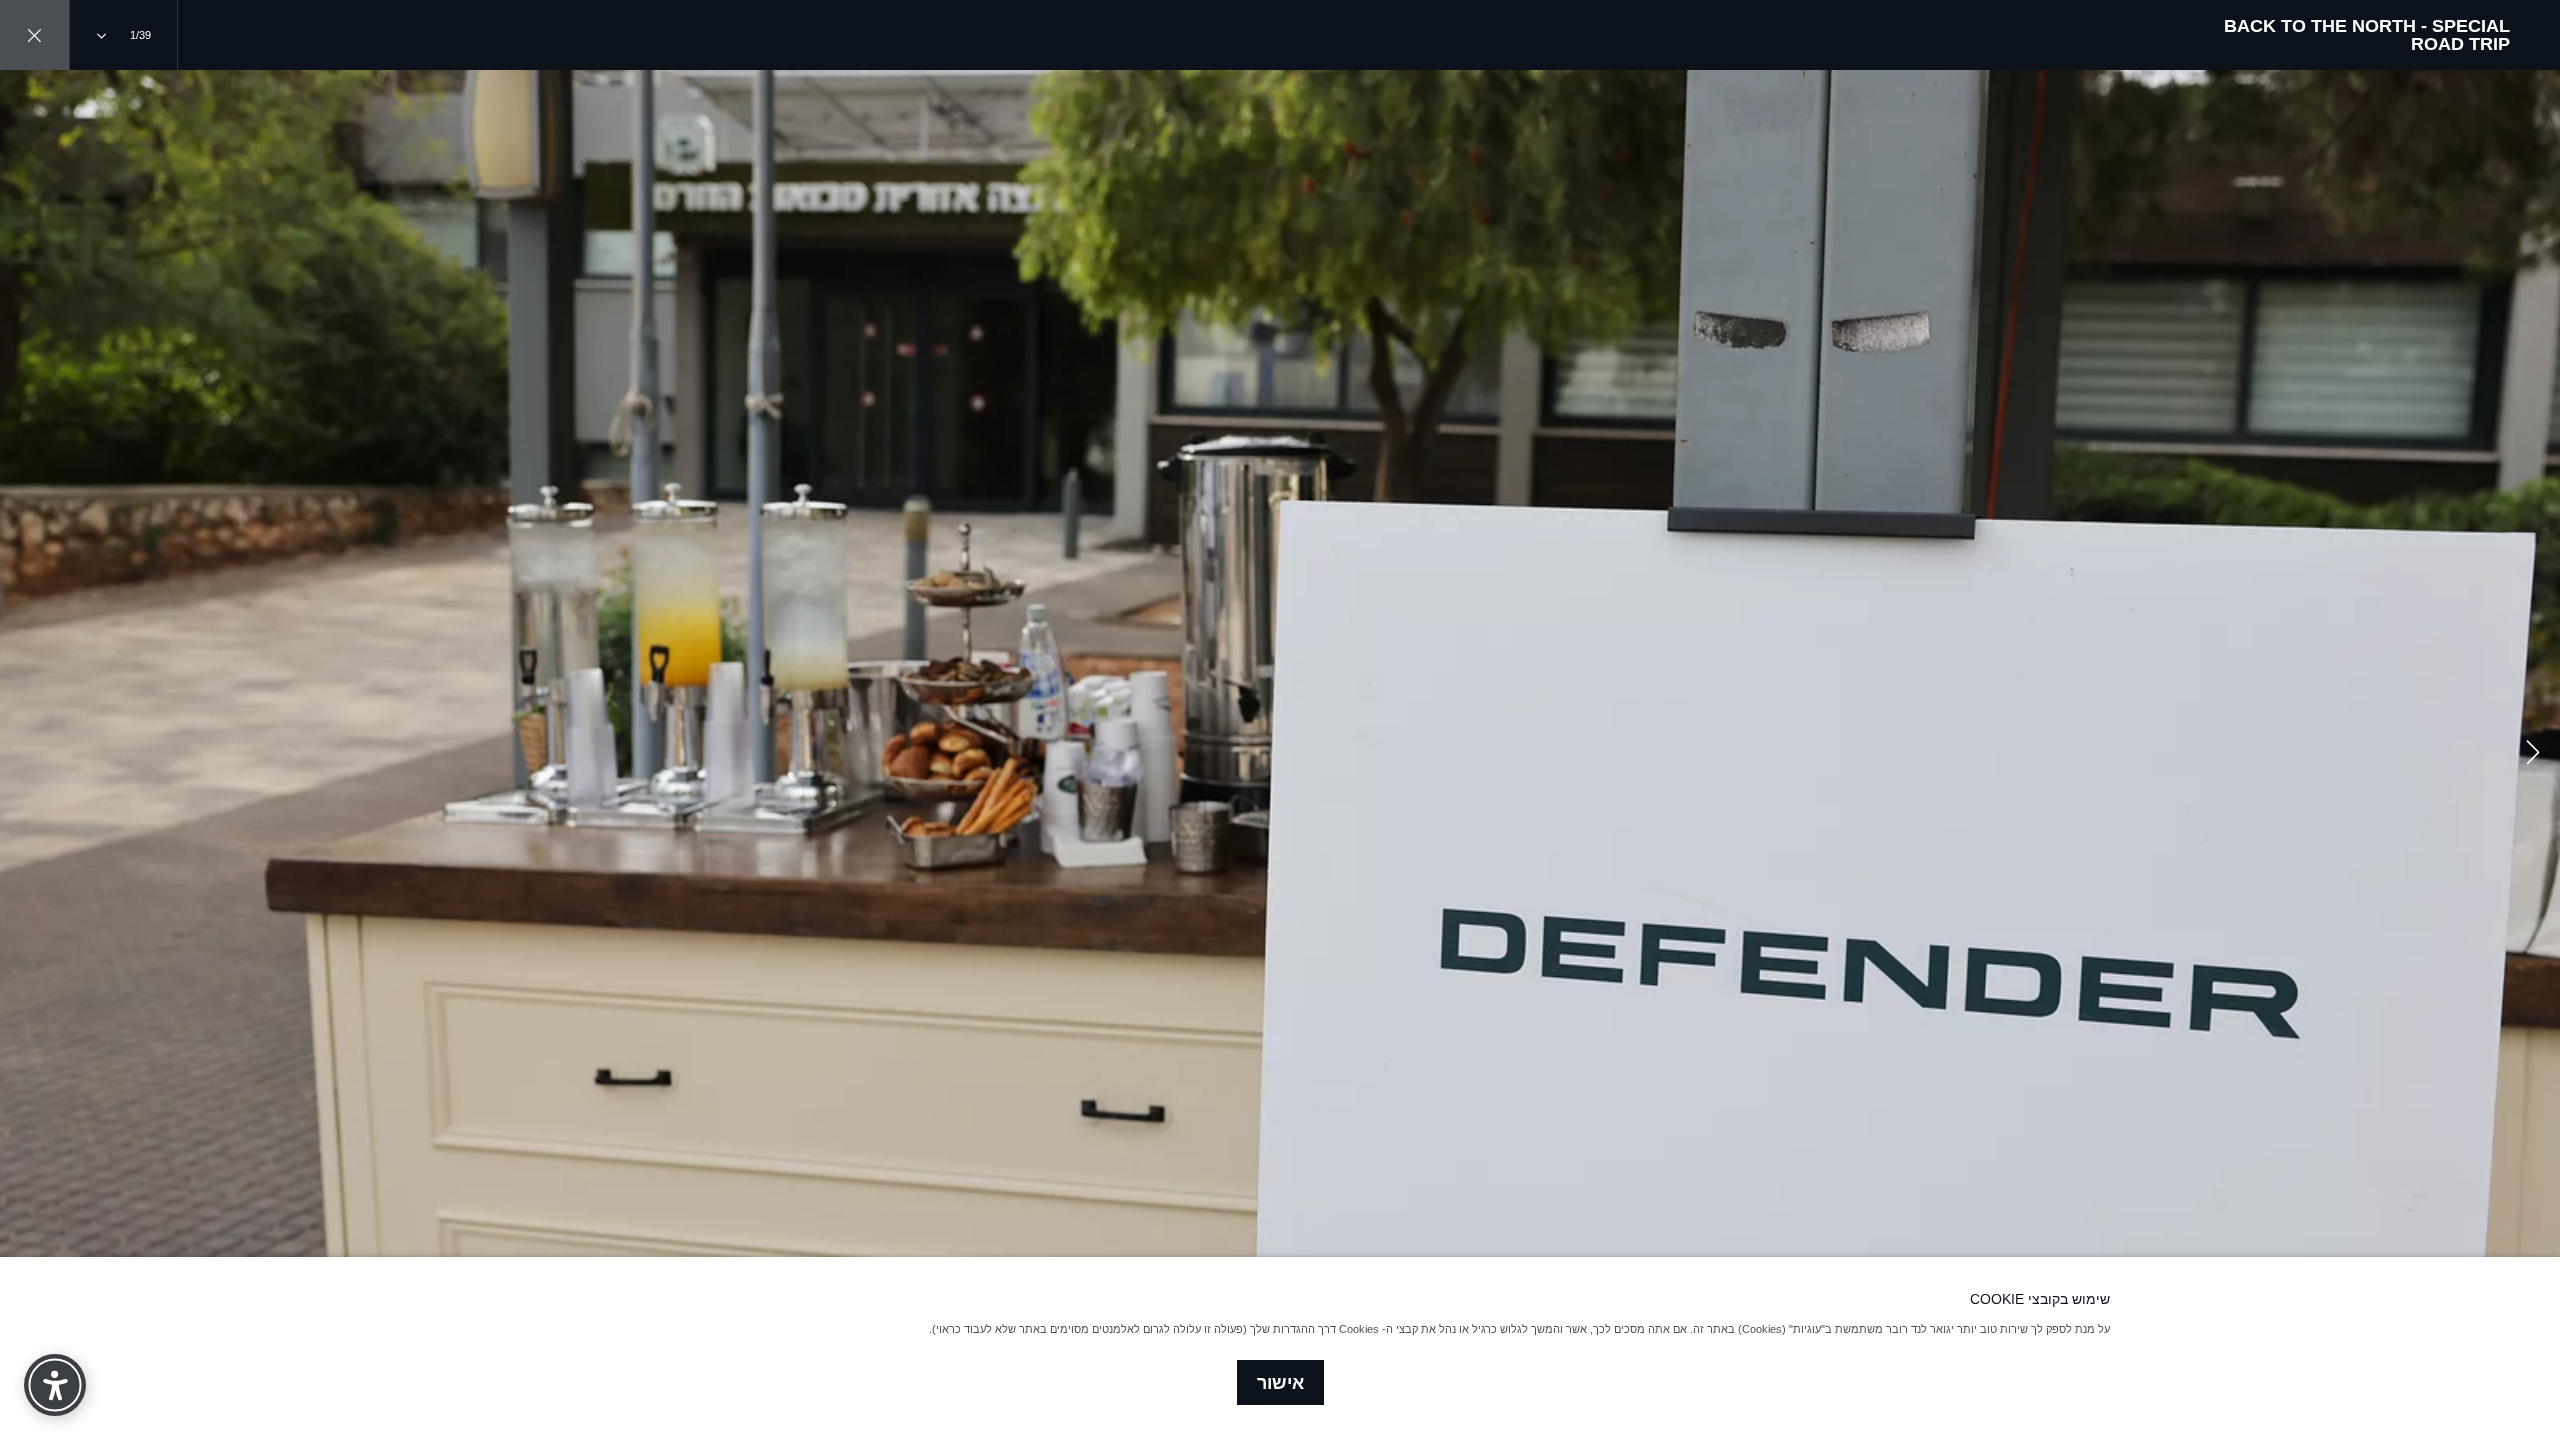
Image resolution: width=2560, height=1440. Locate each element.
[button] (2533, 755)
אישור (1280, 1383)
